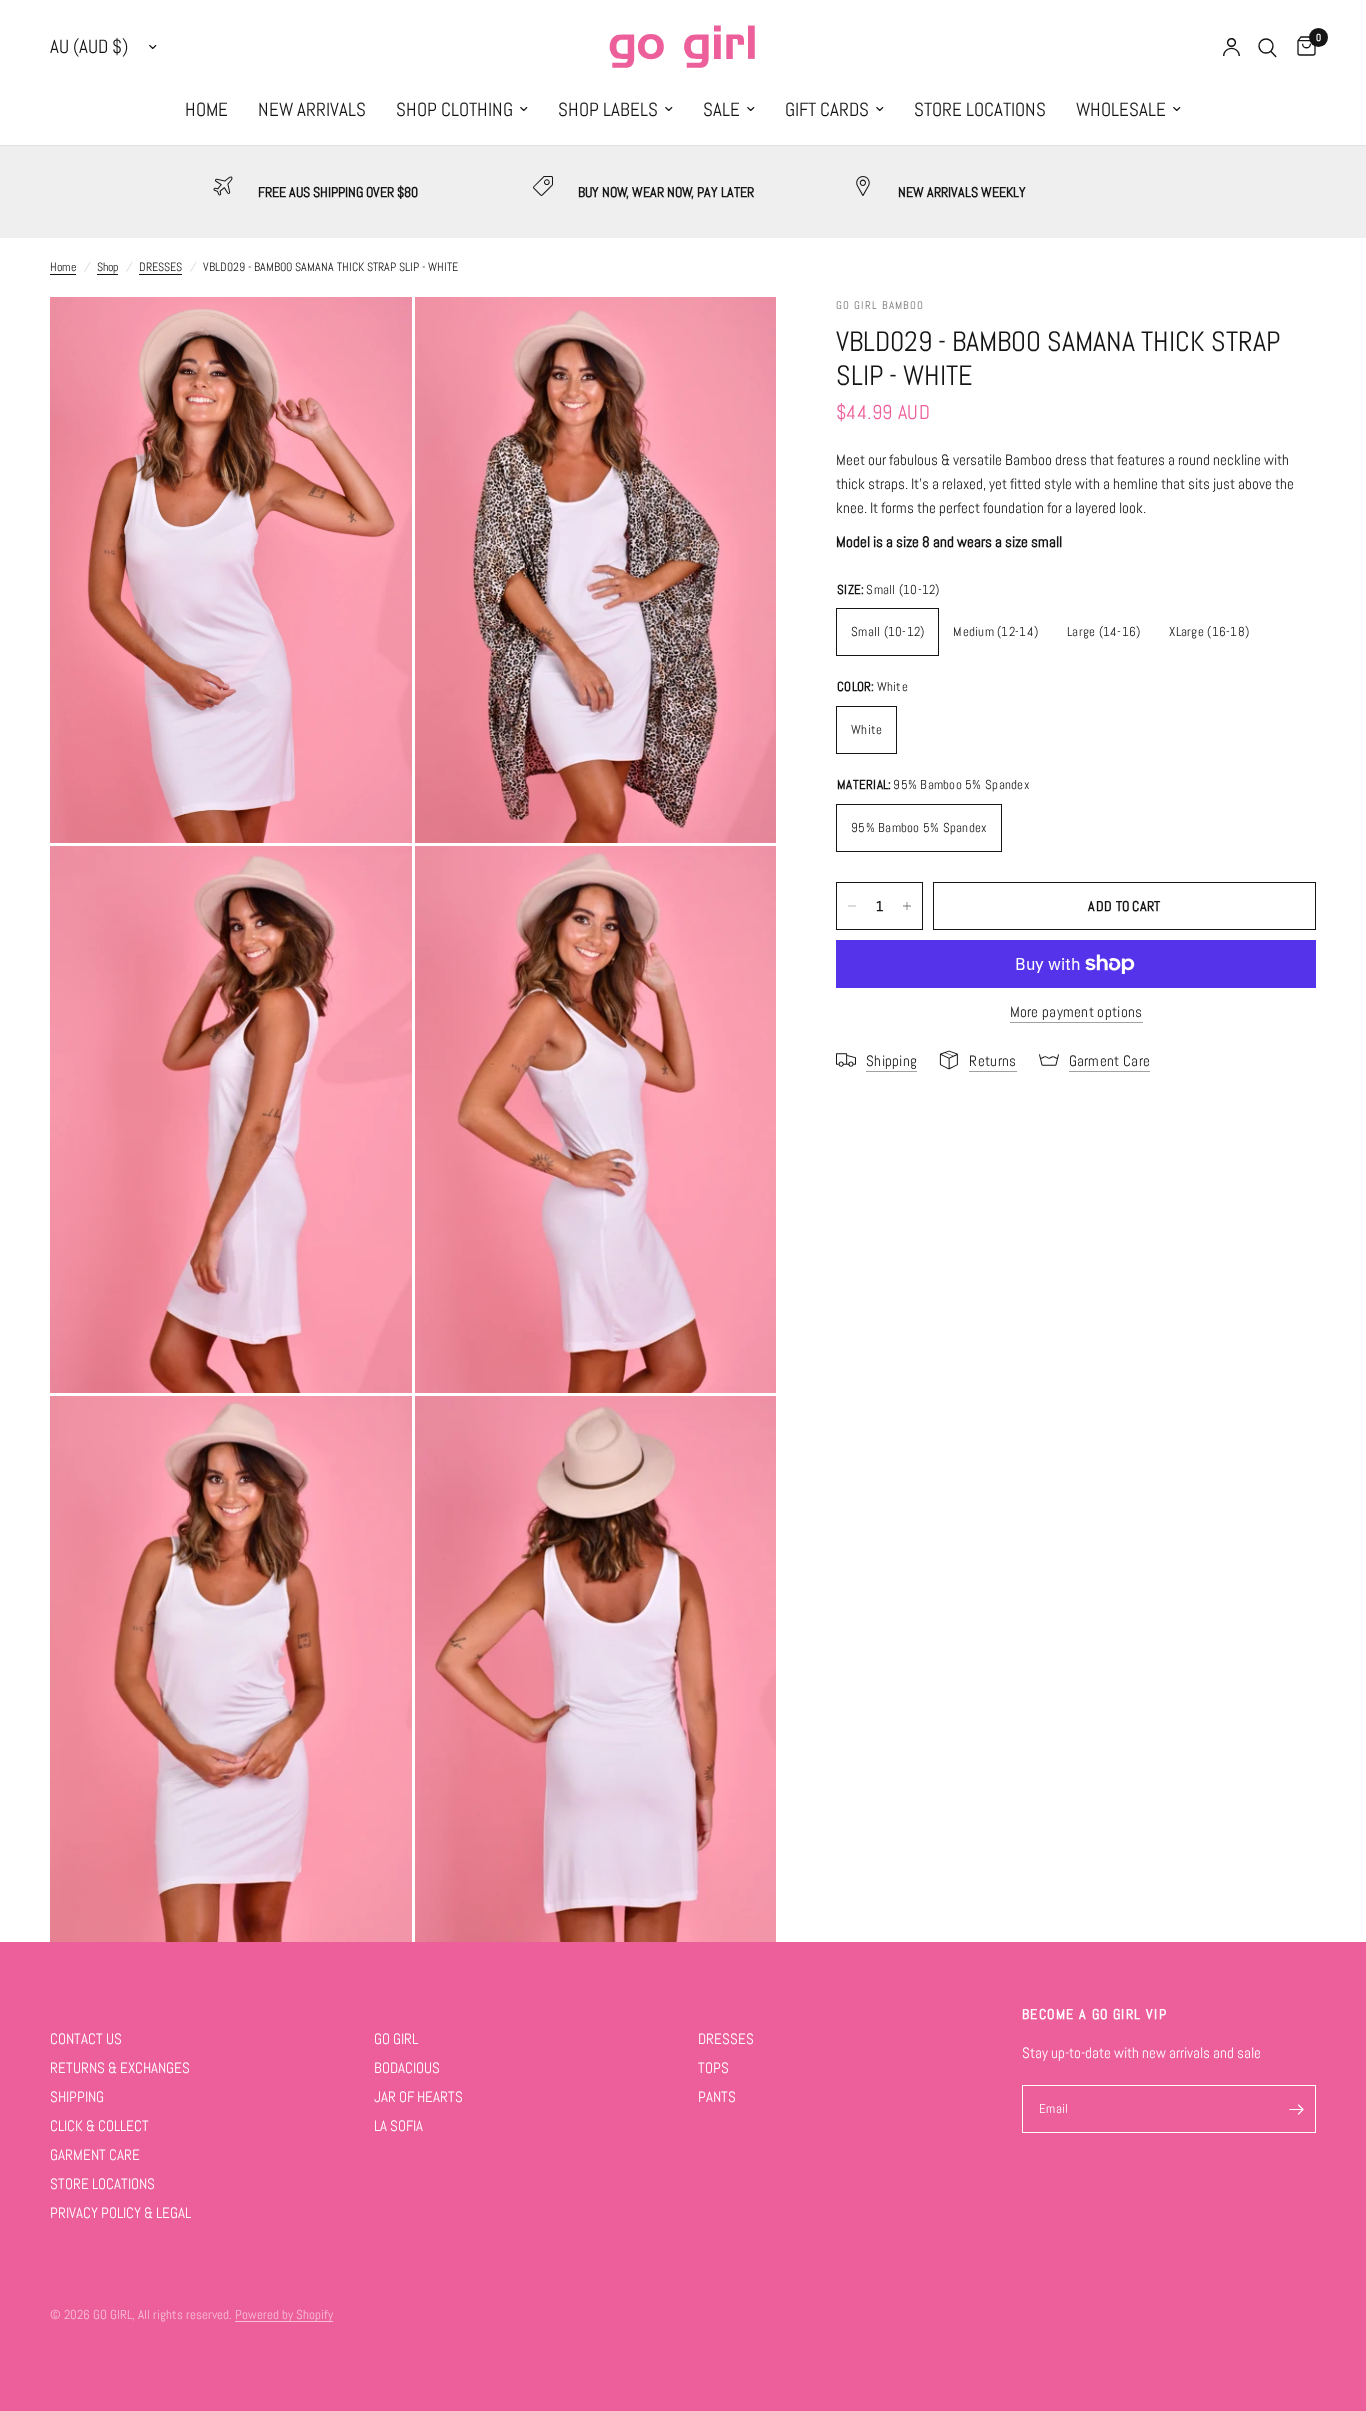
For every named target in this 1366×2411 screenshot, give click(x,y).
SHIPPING (77, 2096)
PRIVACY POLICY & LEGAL (120, 2212)
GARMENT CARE (95, 2154)
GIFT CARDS (827, 110)
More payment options (1076, 1011)
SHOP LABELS (608, 110)
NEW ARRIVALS (312, 110)
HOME (206, 110)
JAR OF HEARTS (418, 2096)
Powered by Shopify (284, 2314)
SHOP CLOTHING (454, 110)
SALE (721, 110)
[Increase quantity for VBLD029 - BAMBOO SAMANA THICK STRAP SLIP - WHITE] (907, 906)
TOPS (713, 2067)
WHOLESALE (1121, 110)
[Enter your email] (1296, 2109)
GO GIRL (396, 2038)
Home (63, 267)
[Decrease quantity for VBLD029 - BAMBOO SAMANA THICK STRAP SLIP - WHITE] (852, 906)
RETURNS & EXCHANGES (120, 2067)
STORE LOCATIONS (980, 110)
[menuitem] (206, 110)
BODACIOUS (407, 2067)
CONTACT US (86, 2038)
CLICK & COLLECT (99, 2125)
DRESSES (160, 267)
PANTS (717, 2096)
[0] (1301, 47)
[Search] (1267, 47)
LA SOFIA (398, 2125)
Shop (107, 267)
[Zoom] (370, 339)
